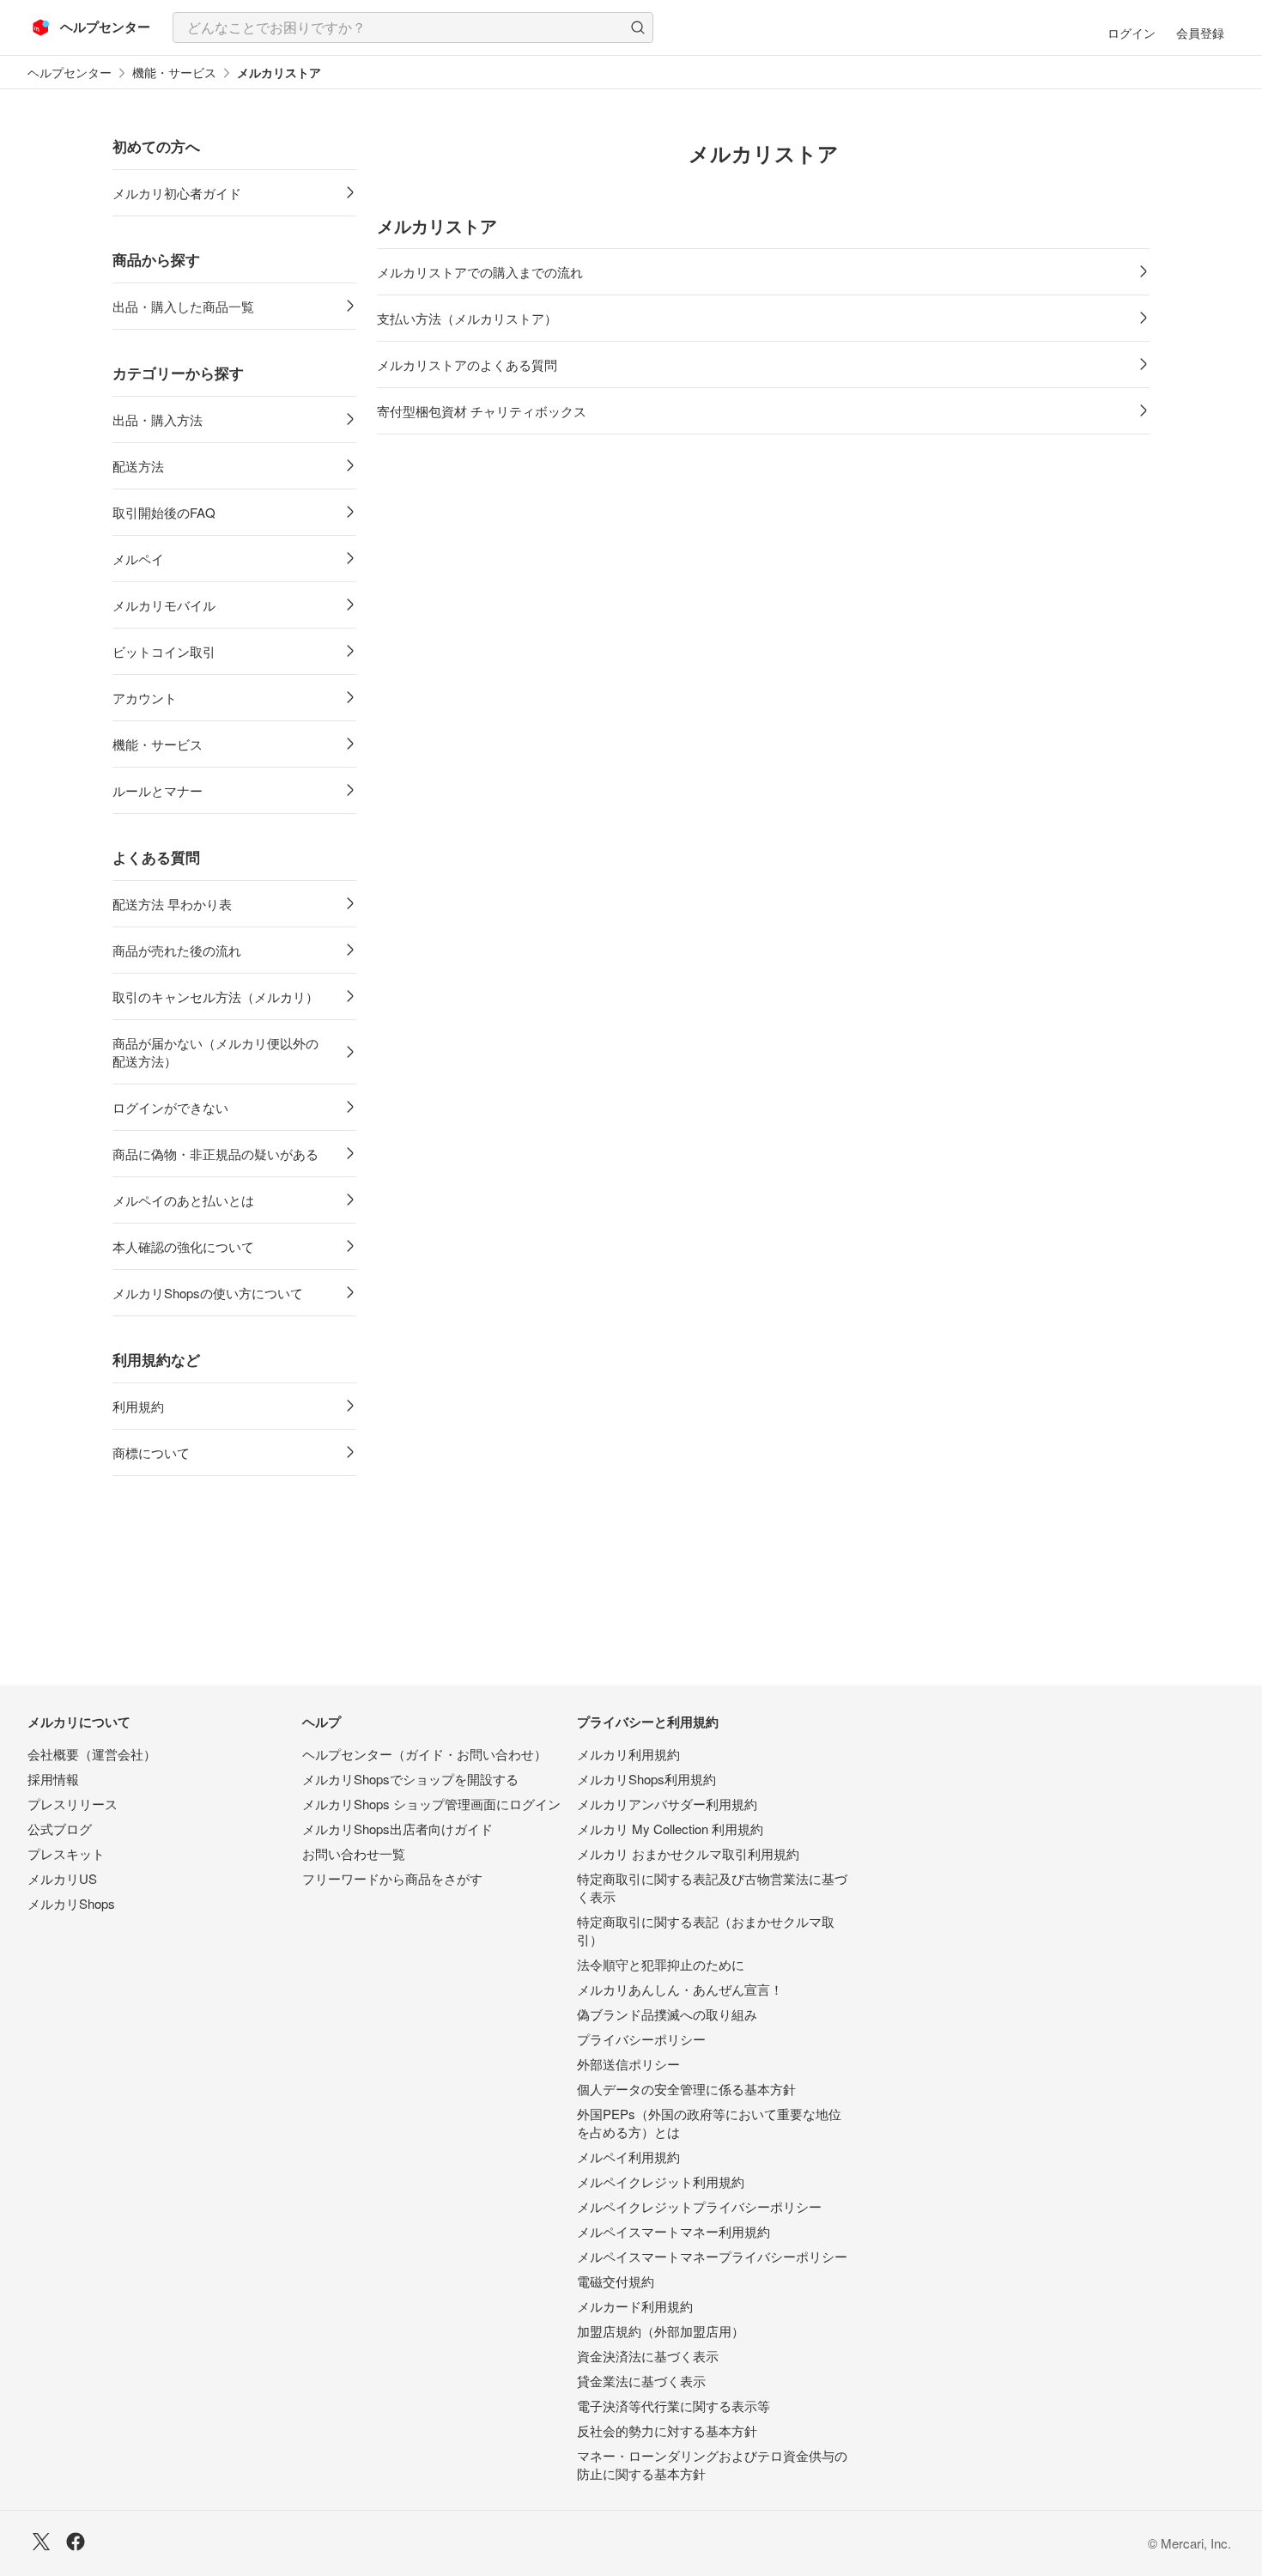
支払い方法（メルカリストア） (467, 318)
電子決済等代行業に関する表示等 (673, 2406)
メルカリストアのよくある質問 (467, 365)
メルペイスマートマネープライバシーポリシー (712, 2256)
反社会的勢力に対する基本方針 (667, 2430)
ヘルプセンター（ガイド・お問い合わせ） (425, 1754)
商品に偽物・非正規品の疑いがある (215, 1154)
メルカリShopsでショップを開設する (410, 1779)
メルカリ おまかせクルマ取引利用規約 (688, 1853)
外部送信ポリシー (628, 2064)
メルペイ (138, 559)
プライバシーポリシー (641, 2039)
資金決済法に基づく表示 (648, 2356)
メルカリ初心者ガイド (177, 193)
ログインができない (170, 1107)
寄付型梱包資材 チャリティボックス (482, 411)
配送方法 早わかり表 (172, 904)
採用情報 (53, 1779)
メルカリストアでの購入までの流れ (480, 272)
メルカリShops (71, 1903)
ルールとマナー (158, 790)
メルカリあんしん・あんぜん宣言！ (680, 1989)
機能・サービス (174, 73)
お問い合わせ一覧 (354, 1853)
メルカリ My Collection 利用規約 (670, 1829)
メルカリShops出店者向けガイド (397, 1829)
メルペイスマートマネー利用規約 (673, 2231)
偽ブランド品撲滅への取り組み (667, 2014)
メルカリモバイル (164, 605)
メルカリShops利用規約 (646, 1779)
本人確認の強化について (183, 1246)
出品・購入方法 (158, 419)
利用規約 (138, 1406)
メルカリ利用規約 (628, 1754)
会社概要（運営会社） (92, 1754)
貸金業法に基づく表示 (641, 2381)
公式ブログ (60, 1829)
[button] (638, 27)
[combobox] (413, 27)
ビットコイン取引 (164, 651)
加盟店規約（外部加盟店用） (661, 2331)
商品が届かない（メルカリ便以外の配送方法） (215, 1052)
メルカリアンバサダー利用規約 (667, 1804)
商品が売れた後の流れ (177, 950)
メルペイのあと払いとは (183, 1200)
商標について (151, 1452)
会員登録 (1200, 33)
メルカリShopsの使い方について (208, 1293)
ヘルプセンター (70, 73)
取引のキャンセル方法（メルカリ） (215, 996)
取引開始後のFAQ (164, 512)
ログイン (1132, 33)
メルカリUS (62, 1878)
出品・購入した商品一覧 (183, 306)
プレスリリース (73, 1804)
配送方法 (138, 466)
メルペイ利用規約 (628, 2157)
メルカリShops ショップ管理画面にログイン (431, 1804)
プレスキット (66, 1853)
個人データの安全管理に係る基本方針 (686, 2089)
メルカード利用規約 (635, 2306)
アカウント (145, 698)
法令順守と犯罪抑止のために (661, 1964)
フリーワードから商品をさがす (392, 1878)
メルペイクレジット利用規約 (661, 2181)
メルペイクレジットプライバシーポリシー (699, 2206)
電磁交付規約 (616, 2281)
